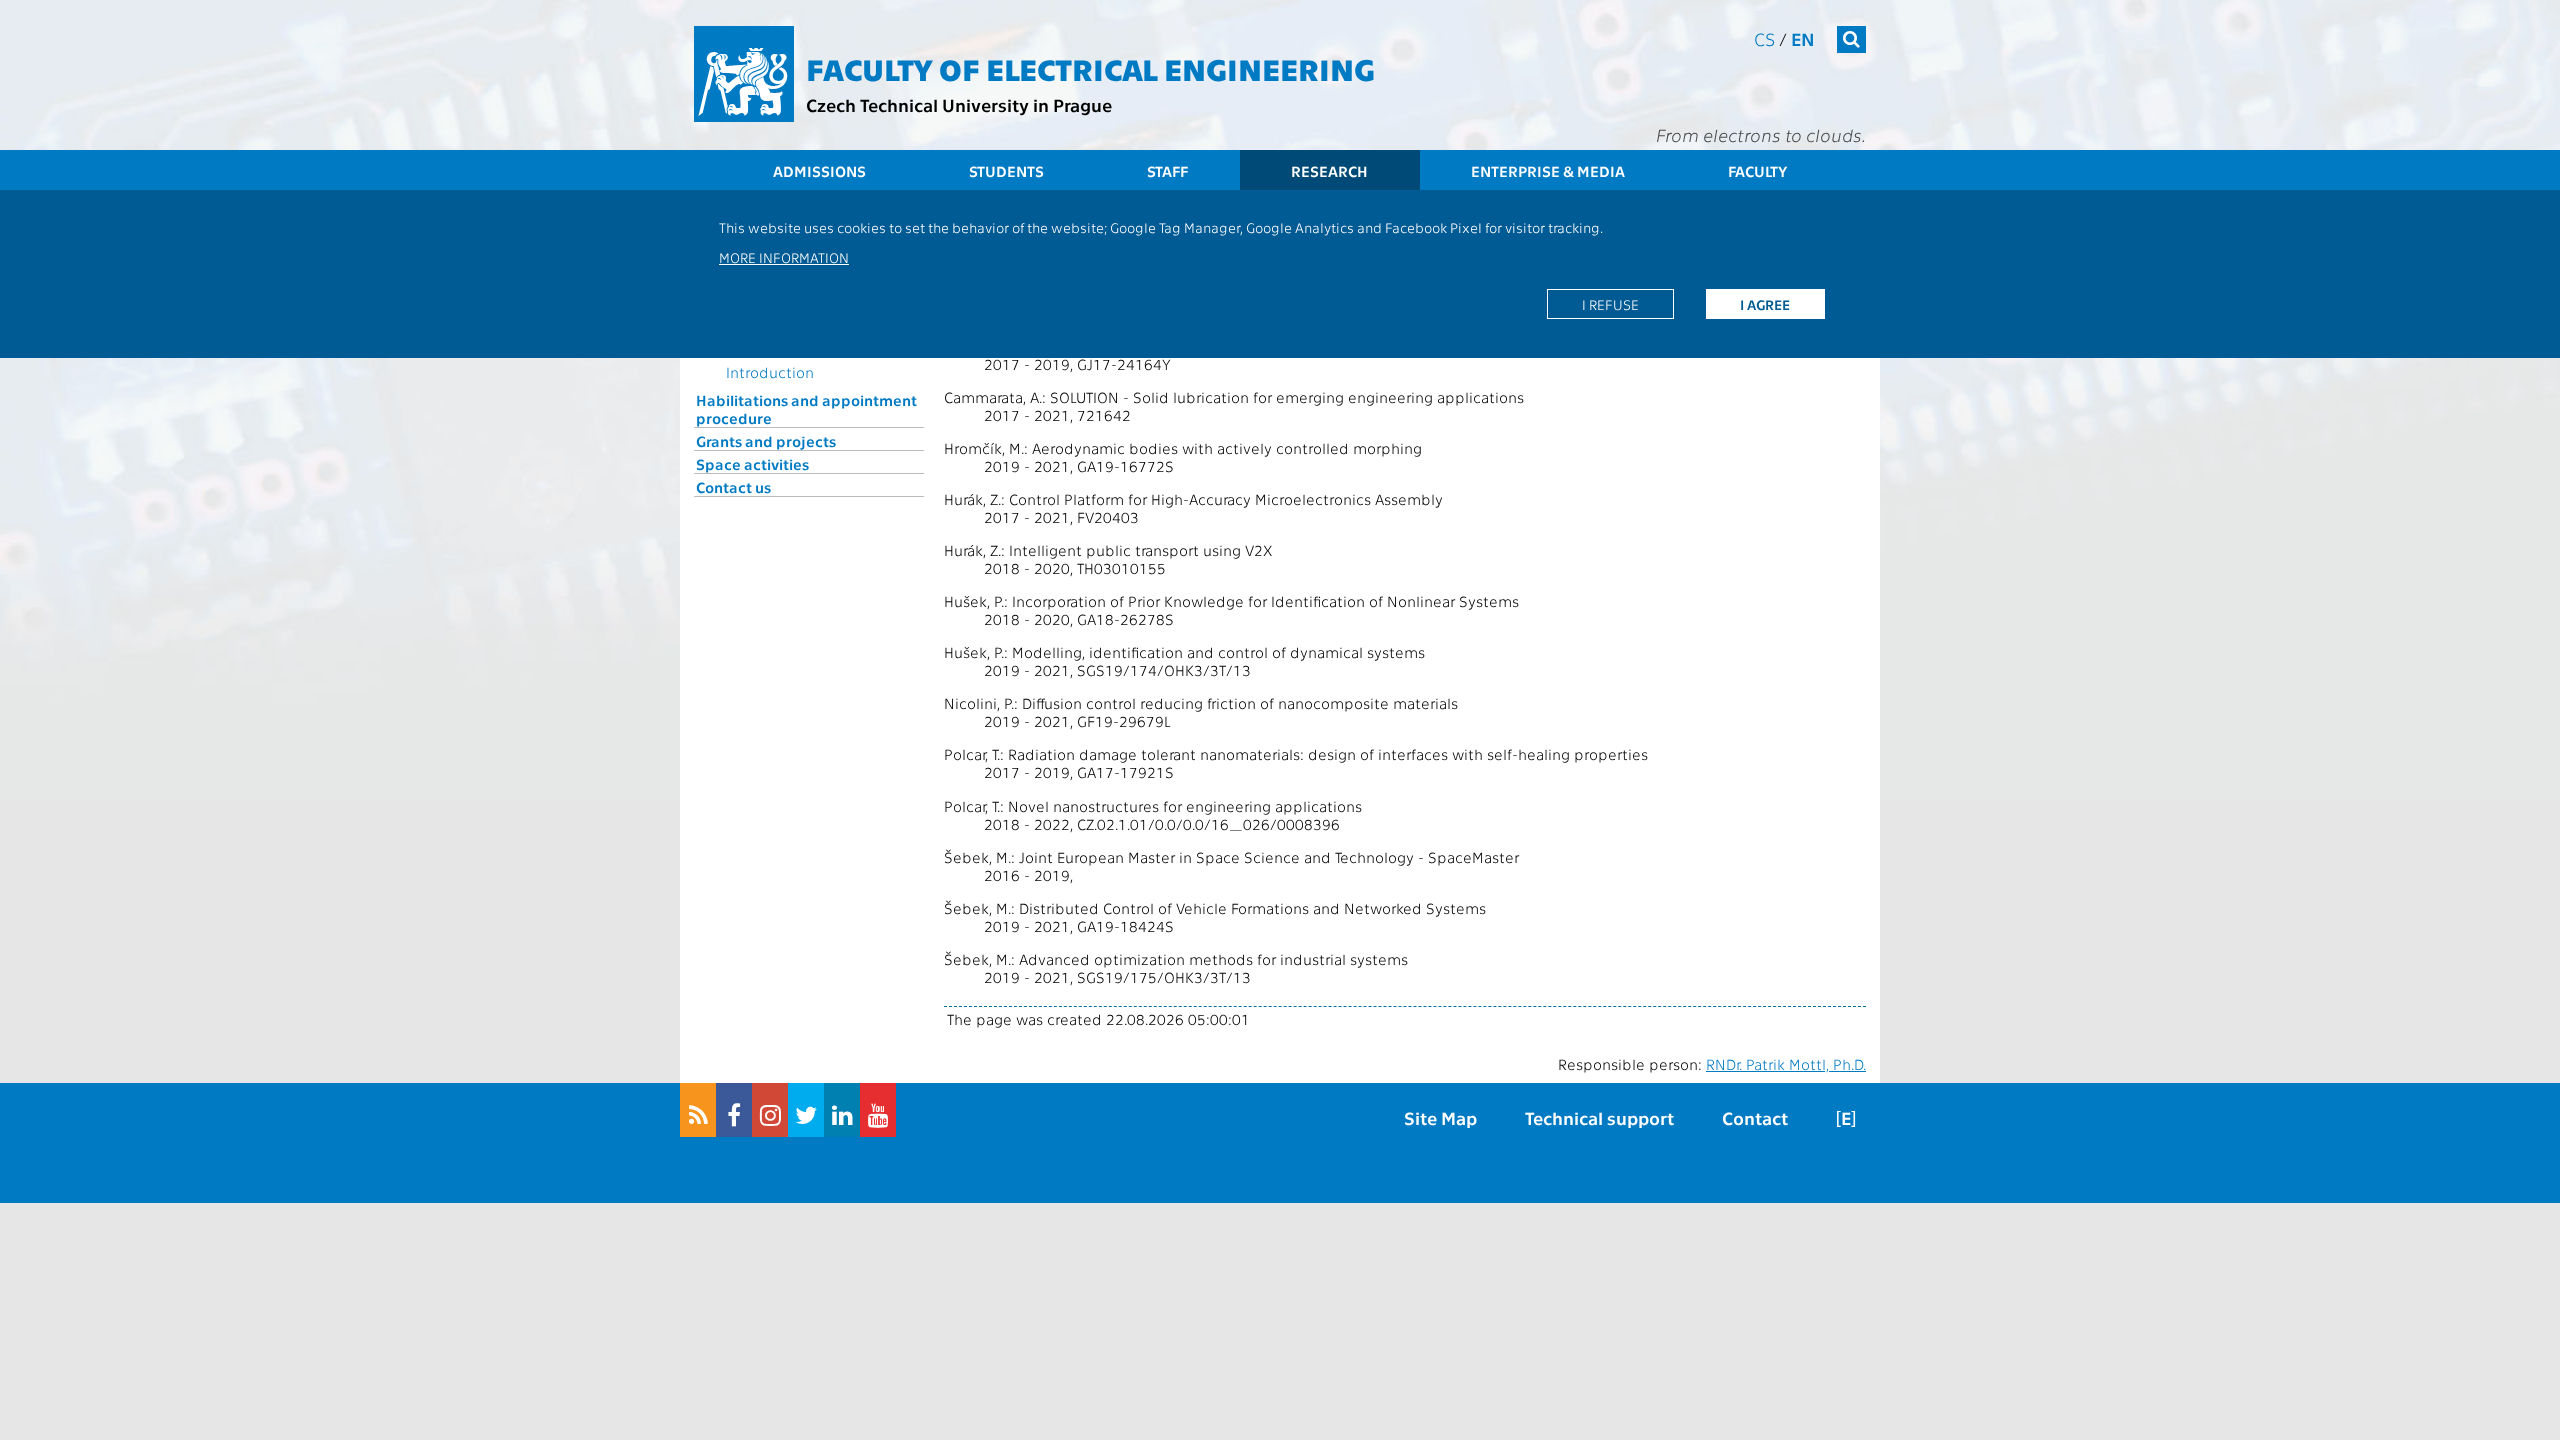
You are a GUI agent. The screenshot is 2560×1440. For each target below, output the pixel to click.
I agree (1765, 304)
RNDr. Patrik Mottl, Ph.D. (1786, 1064)
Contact (1755, 1117)
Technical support (1599, 1117)
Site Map (1440, 1117)
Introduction (770, 372)
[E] (1846, 1117)
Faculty (1757, 171)
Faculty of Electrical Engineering (1090, 68)
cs (1764, 38)
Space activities (752, 464)
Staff (1167, 171)
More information (784, 257)
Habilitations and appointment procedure (806, 409)
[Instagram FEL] (770, 1110)
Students (1006, 171)
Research (1329, 171)
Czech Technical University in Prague (959, 104)
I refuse (1610, 304)
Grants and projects (766, 441)
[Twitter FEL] (806, 1110)
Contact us (733, 487)
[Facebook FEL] (734, 1110)
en (1803, 38)
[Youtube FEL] (878, 1110)
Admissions (819, 171)
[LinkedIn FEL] (842, 1110)
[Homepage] (744, 74)
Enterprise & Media (1548, 171)
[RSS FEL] (698, 1110)
